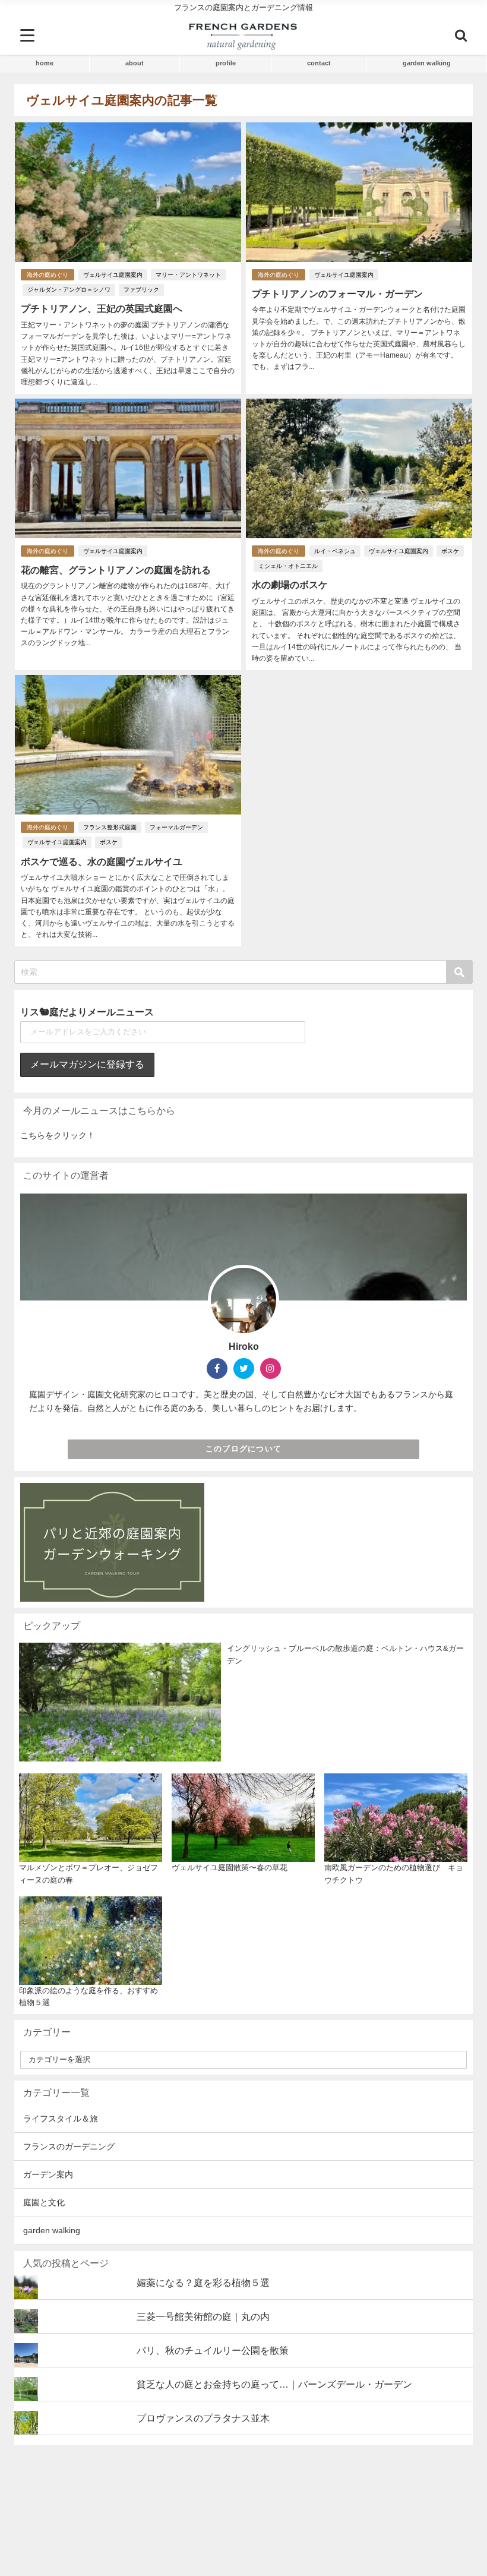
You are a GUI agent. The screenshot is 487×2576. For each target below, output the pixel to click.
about (135, 63)
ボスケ (450, 551)
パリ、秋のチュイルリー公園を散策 (213, 2350)
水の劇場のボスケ (290, 585)
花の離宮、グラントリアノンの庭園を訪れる (116, 570)
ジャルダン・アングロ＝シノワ (69, 290)
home (45, 63)
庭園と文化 (44, 2202)
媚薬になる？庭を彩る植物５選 (203, 2283)
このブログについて (244, 1449)
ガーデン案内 (48, 2174)
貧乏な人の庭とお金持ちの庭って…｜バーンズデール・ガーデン (274, 2384)
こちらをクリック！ (58, 1135)
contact (319, 63)
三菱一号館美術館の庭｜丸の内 (203, 2316)
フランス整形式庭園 (110, 827)
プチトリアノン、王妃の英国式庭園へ (102, 308)
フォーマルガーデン (176, 827)
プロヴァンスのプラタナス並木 (203, 2418)
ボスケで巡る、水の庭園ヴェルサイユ (102, 861)
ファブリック (141, 290)
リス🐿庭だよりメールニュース (87, 1012)
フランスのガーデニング (69, 2146)
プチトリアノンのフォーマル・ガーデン (337, 293)
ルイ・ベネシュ (335, 551)
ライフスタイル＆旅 (61, 2119)
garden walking (427, 63)
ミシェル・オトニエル (288, 566)
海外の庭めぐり (48, 275)
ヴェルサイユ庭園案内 (113, 275)
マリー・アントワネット (188, 275)
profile (226, 63)
